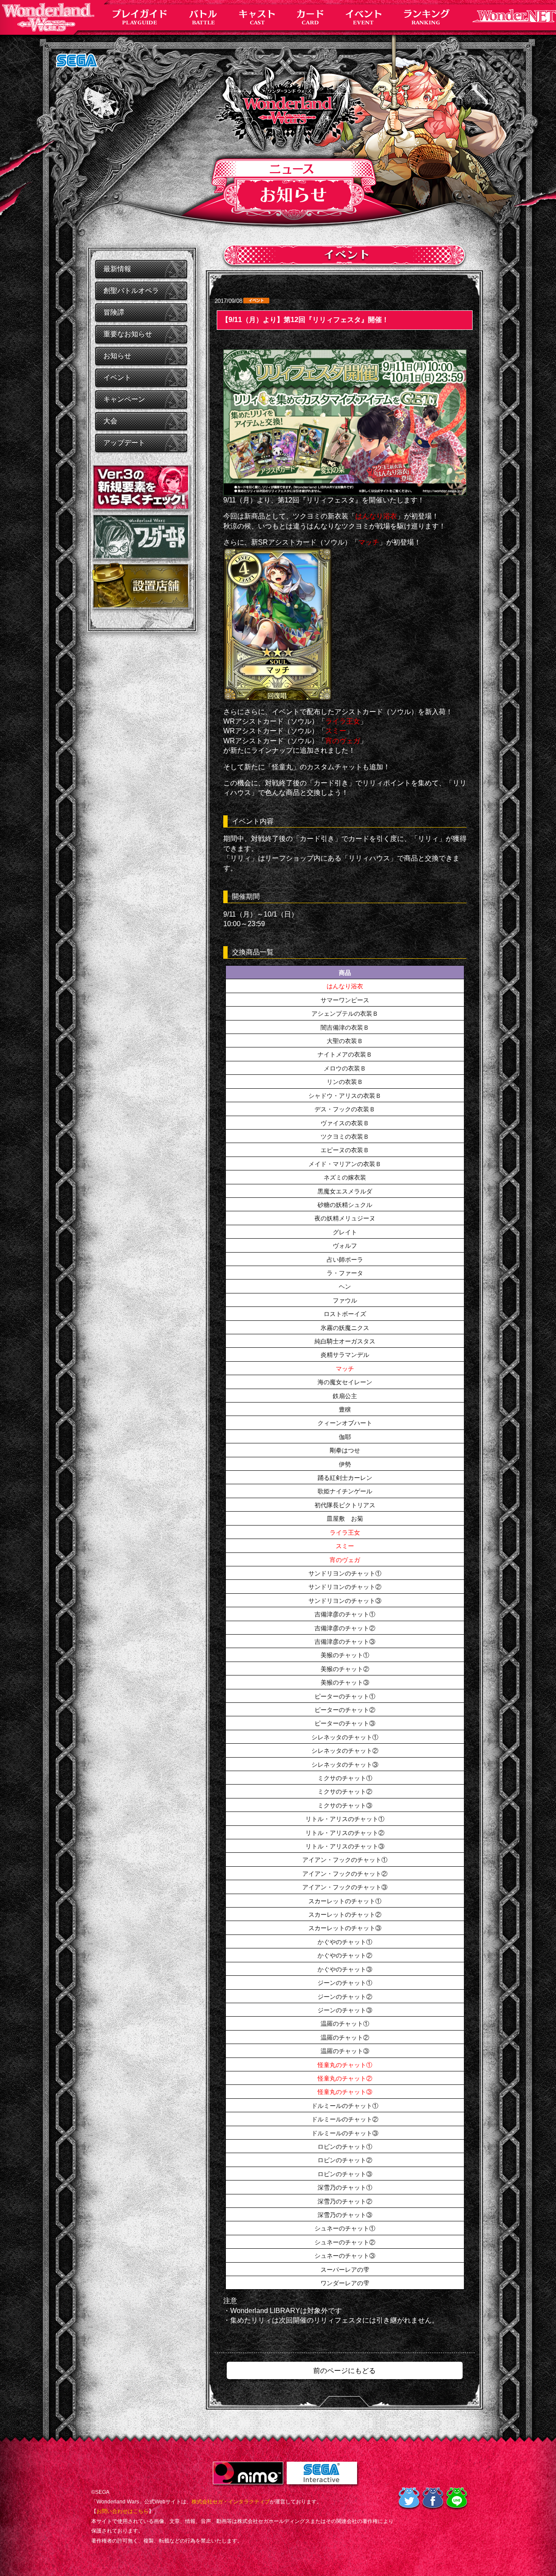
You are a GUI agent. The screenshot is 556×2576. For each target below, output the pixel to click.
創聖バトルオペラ (131, 291)
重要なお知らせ (128, 334)
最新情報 (117, 269)
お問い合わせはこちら (122, 2511)
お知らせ (117, 356)
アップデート (124, 443)
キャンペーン (124, 399)
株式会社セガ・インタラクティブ (231, 2502)
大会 (110, 421)
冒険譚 (114, 312)
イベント (117, 377)
